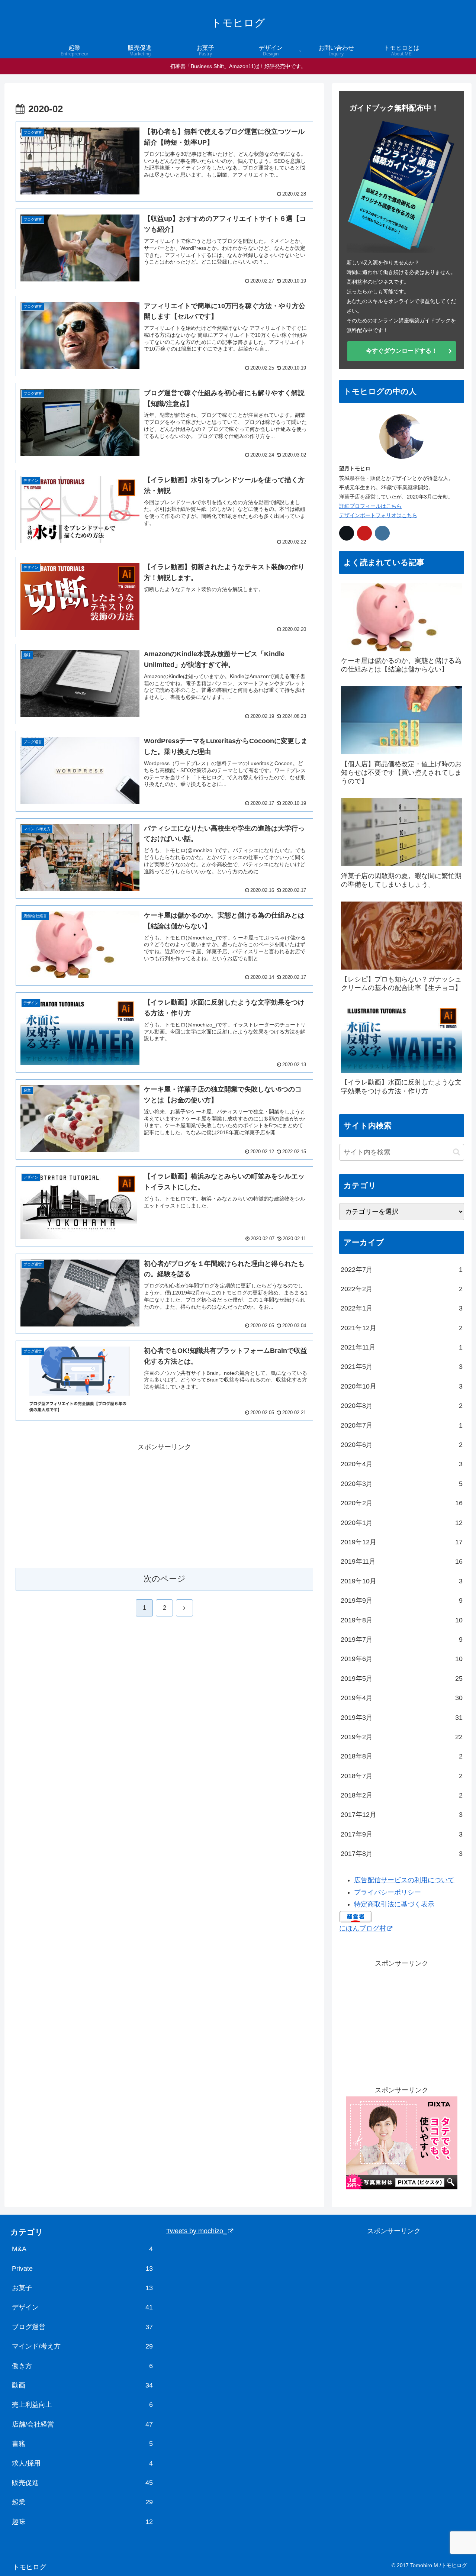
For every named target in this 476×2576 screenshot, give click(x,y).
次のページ (165, 1579)
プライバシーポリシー (387, 1892)
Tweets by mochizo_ (197, 2231)
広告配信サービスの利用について (404, 1880)
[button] (456, 1152)
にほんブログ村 (363, 1928)
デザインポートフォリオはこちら (378, 515)
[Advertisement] (164, 1505)
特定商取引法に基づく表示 (394, 1904)
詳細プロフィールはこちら (370, 506)
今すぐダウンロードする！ (402, 351)
